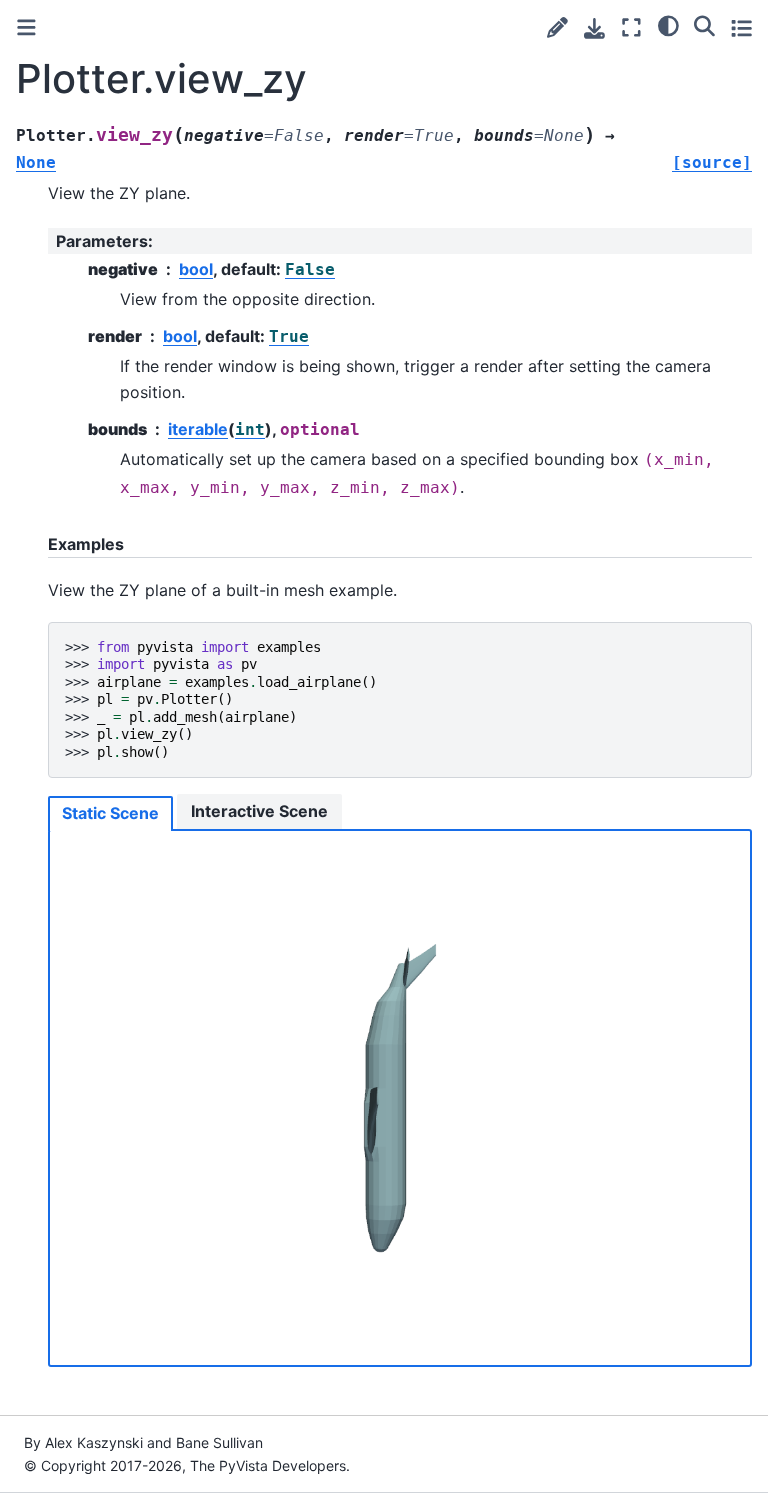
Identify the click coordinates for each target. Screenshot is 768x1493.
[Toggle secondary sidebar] (741, 27)
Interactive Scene (259, 811)
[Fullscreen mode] (631, 27)
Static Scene (110, 813)
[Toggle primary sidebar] (26, 27)
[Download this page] (594, 28)
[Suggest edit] (557, 27)
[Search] (704, 25)
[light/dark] (668, 25)
